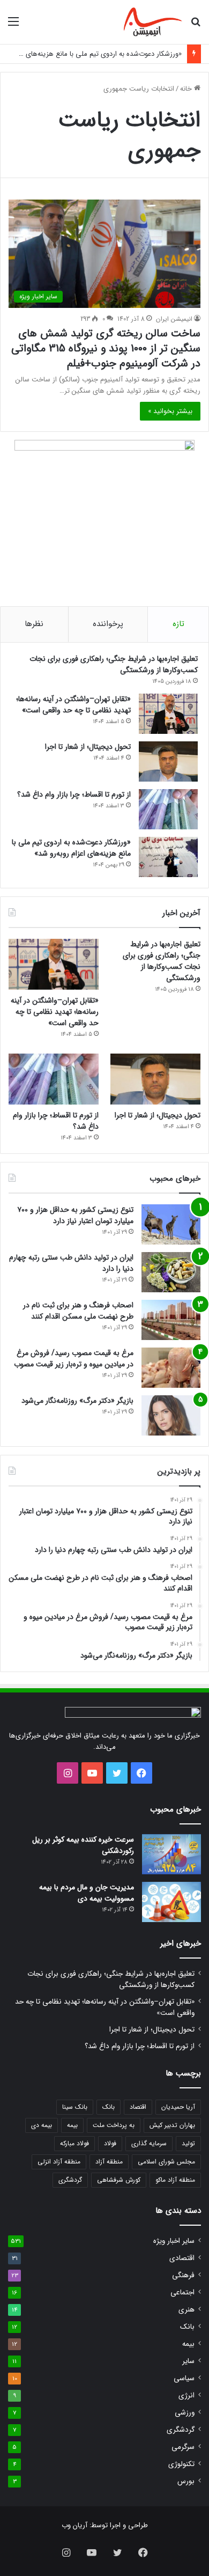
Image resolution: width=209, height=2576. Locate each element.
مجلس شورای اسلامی (166, 2162)
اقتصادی (182, 2258)
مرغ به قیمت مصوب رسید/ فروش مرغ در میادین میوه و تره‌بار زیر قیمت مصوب (74, 1359)
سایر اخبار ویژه (174, 2241)
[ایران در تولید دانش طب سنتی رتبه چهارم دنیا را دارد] (171, 1272)
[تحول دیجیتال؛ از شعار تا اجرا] (168, 761)
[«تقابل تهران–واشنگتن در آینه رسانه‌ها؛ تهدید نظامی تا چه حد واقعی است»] (168, 714)
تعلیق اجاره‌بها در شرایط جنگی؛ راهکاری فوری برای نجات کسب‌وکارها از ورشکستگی (114, 664)
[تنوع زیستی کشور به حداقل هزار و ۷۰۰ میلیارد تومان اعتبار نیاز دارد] (171, 1224)
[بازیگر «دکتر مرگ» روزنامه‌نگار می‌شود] (171, 1415)
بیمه (72, 2125)
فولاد (110, 2143)
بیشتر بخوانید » (170, 411)
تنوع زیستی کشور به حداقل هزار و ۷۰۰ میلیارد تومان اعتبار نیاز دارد (75, 1215)
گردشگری (70, 2180)
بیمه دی (42, 2125)
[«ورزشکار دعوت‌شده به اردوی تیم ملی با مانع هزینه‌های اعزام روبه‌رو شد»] (168, 857)
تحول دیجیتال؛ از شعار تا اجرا (88, 747)
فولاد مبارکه (74, 2143)
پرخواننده (108, 624)
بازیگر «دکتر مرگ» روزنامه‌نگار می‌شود (77, 1401)
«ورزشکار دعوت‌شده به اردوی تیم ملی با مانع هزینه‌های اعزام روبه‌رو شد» (71, 848)
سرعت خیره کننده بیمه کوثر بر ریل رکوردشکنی (83, 1845)
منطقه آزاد (109, 2162)
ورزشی (185, 2413)
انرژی (186, 2395)
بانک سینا (75, 2107)
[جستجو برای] (196, 26)
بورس (186, 2481)
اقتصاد (138, 2107)
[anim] (153, 22)
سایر (188, 2361)
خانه (187, 89)
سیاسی (184, 2378)
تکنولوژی (181, 2464)
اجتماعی (182, 2292)
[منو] (13, 26)
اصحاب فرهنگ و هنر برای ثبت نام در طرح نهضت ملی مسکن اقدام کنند (78, 1311)
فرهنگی (183, 2275)
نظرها (34, 624)
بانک (109, 2107)
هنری (186, 2310)
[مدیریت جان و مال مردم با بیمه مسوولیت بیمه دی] (171, 1902)
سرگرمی (183, 2447)
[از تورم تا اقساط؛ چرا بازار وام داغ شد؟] (168, 809)
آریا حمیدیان (178, 2107)
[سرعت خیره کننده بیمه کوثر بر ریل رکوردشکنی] (171, 1854)
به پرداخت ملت (114, 2125)
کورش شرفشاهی (119, 2180)
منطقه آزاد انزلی (59, 2162)
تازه (178, 624)
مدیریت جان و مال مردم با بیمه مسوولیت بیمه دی (87, 1893)
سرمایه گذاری (149, 2143)
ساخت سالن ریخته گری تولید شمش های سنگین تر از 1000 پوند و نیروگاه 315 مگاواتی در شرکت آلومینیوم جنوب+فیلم (106, 348)
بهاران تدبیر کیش (172, 2125)
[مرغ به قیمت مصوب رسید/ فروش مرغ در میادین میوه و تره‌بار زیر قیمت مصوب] (171, 1368)
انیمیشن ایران (174, 319)
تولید (188, 2143)
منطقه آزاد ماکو (175, 2180)
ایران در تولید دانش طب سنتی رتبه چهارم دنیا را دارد (71, 1263)
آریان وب (74, 2525)
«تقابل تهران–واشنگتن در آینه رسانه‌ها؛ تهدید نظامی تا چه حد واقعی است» (73, 705)
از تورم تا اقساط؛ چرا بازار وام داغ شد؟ (74, 794)
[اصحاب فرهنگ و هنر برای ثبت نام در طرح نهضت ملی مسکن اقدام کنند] (171, 1320)
